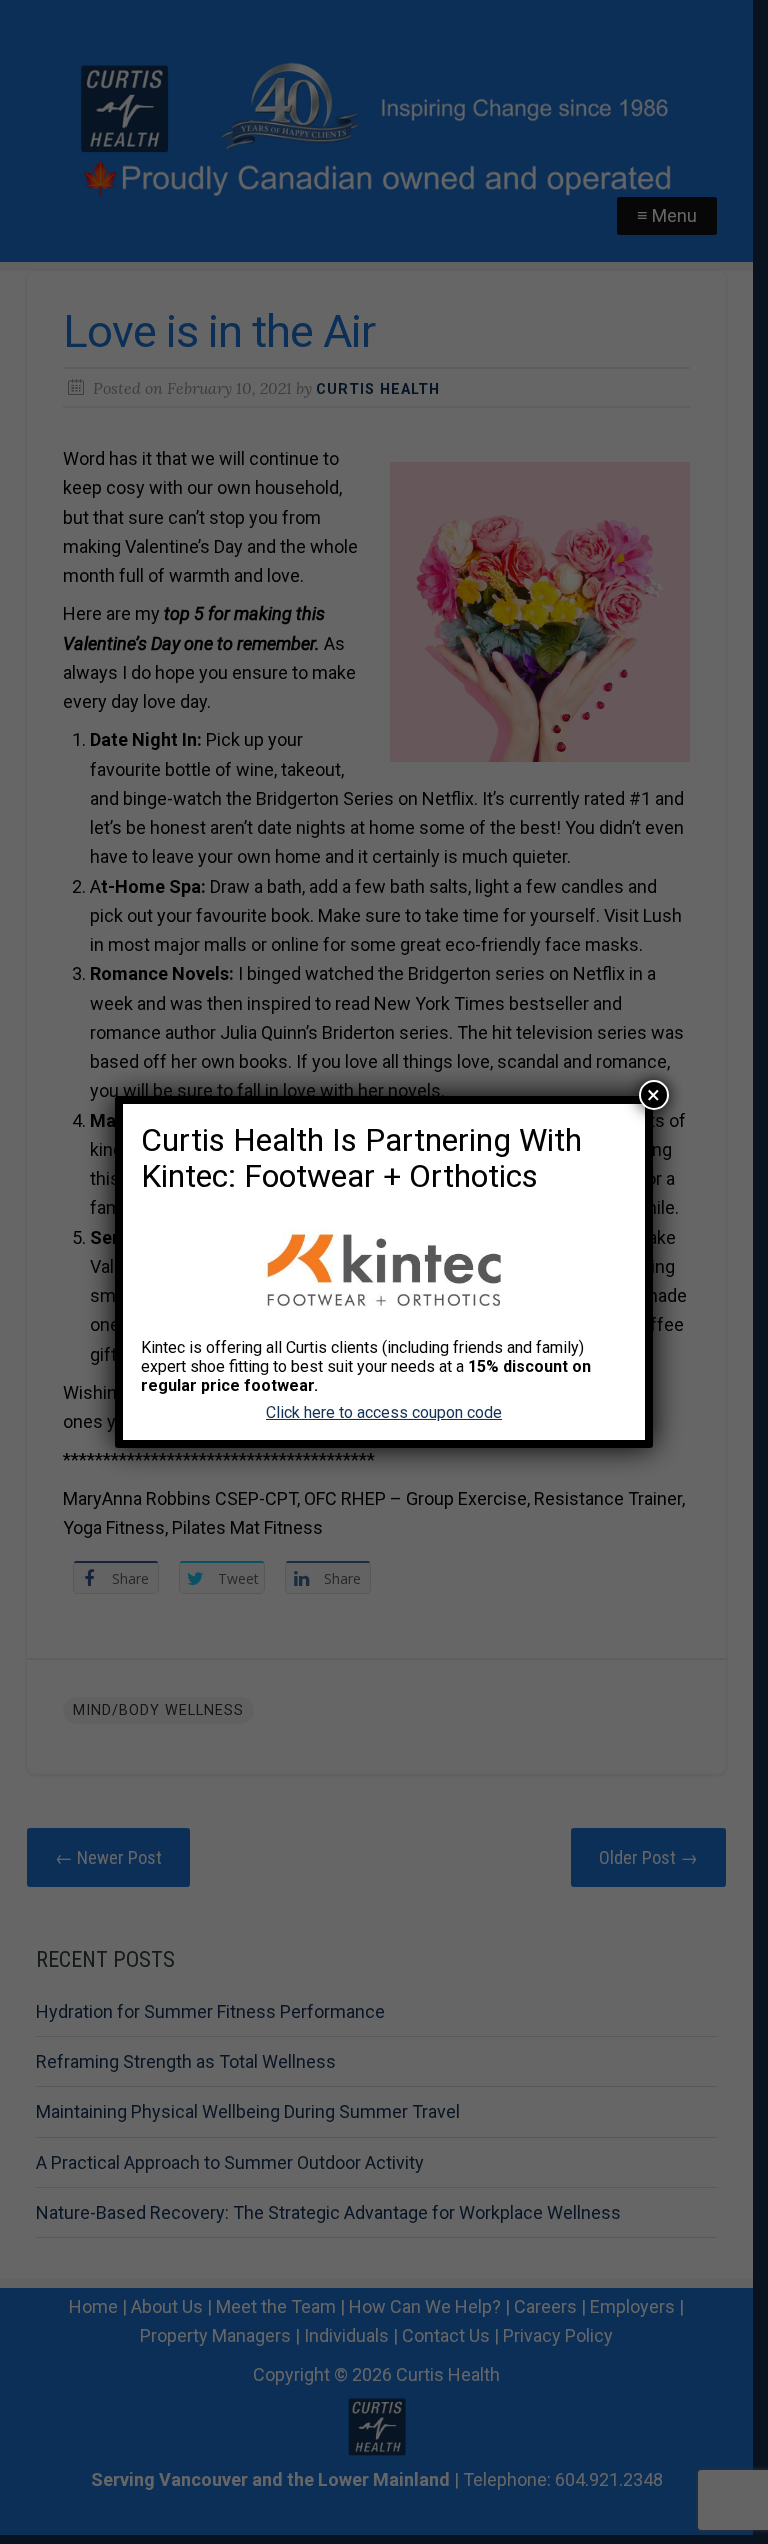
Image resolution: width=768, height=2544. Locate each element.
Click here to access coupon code (384, 1412)
